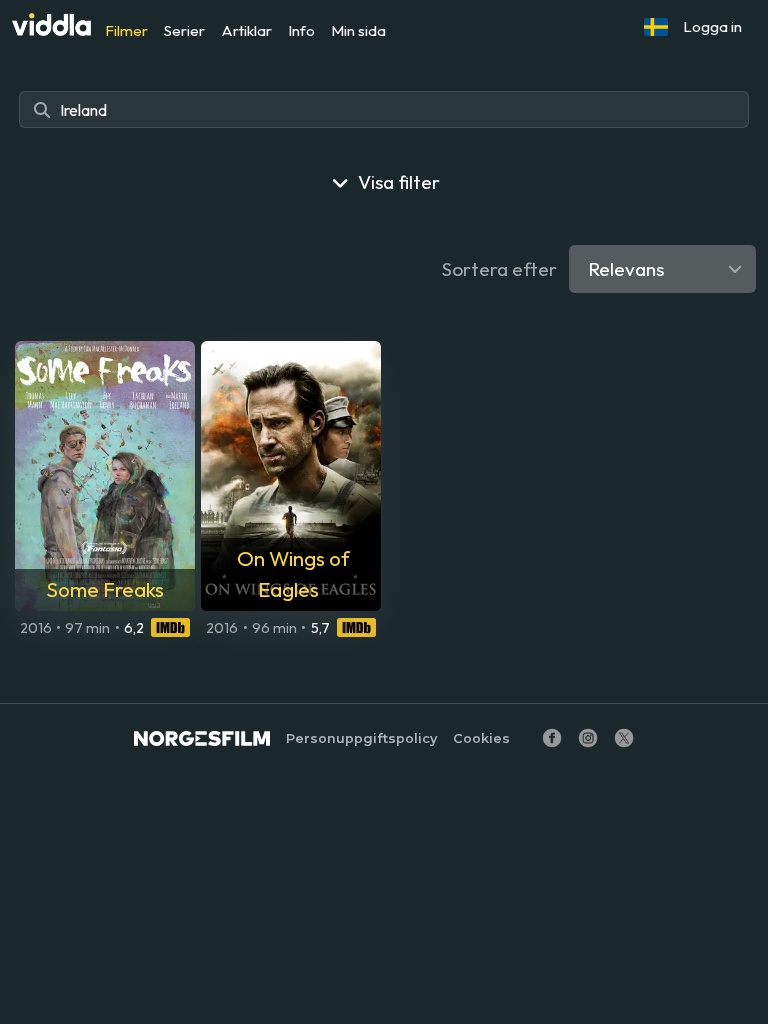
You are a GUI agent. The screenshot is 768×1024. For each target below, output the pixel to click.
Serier (184, 30)
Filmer (126, 30)
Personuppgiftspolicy (361, 738)
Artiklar (246, 30)
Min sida (358, 30)
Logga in (712, 26)
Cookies (481, 738)
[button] (656, 27)
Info (301, 30)
